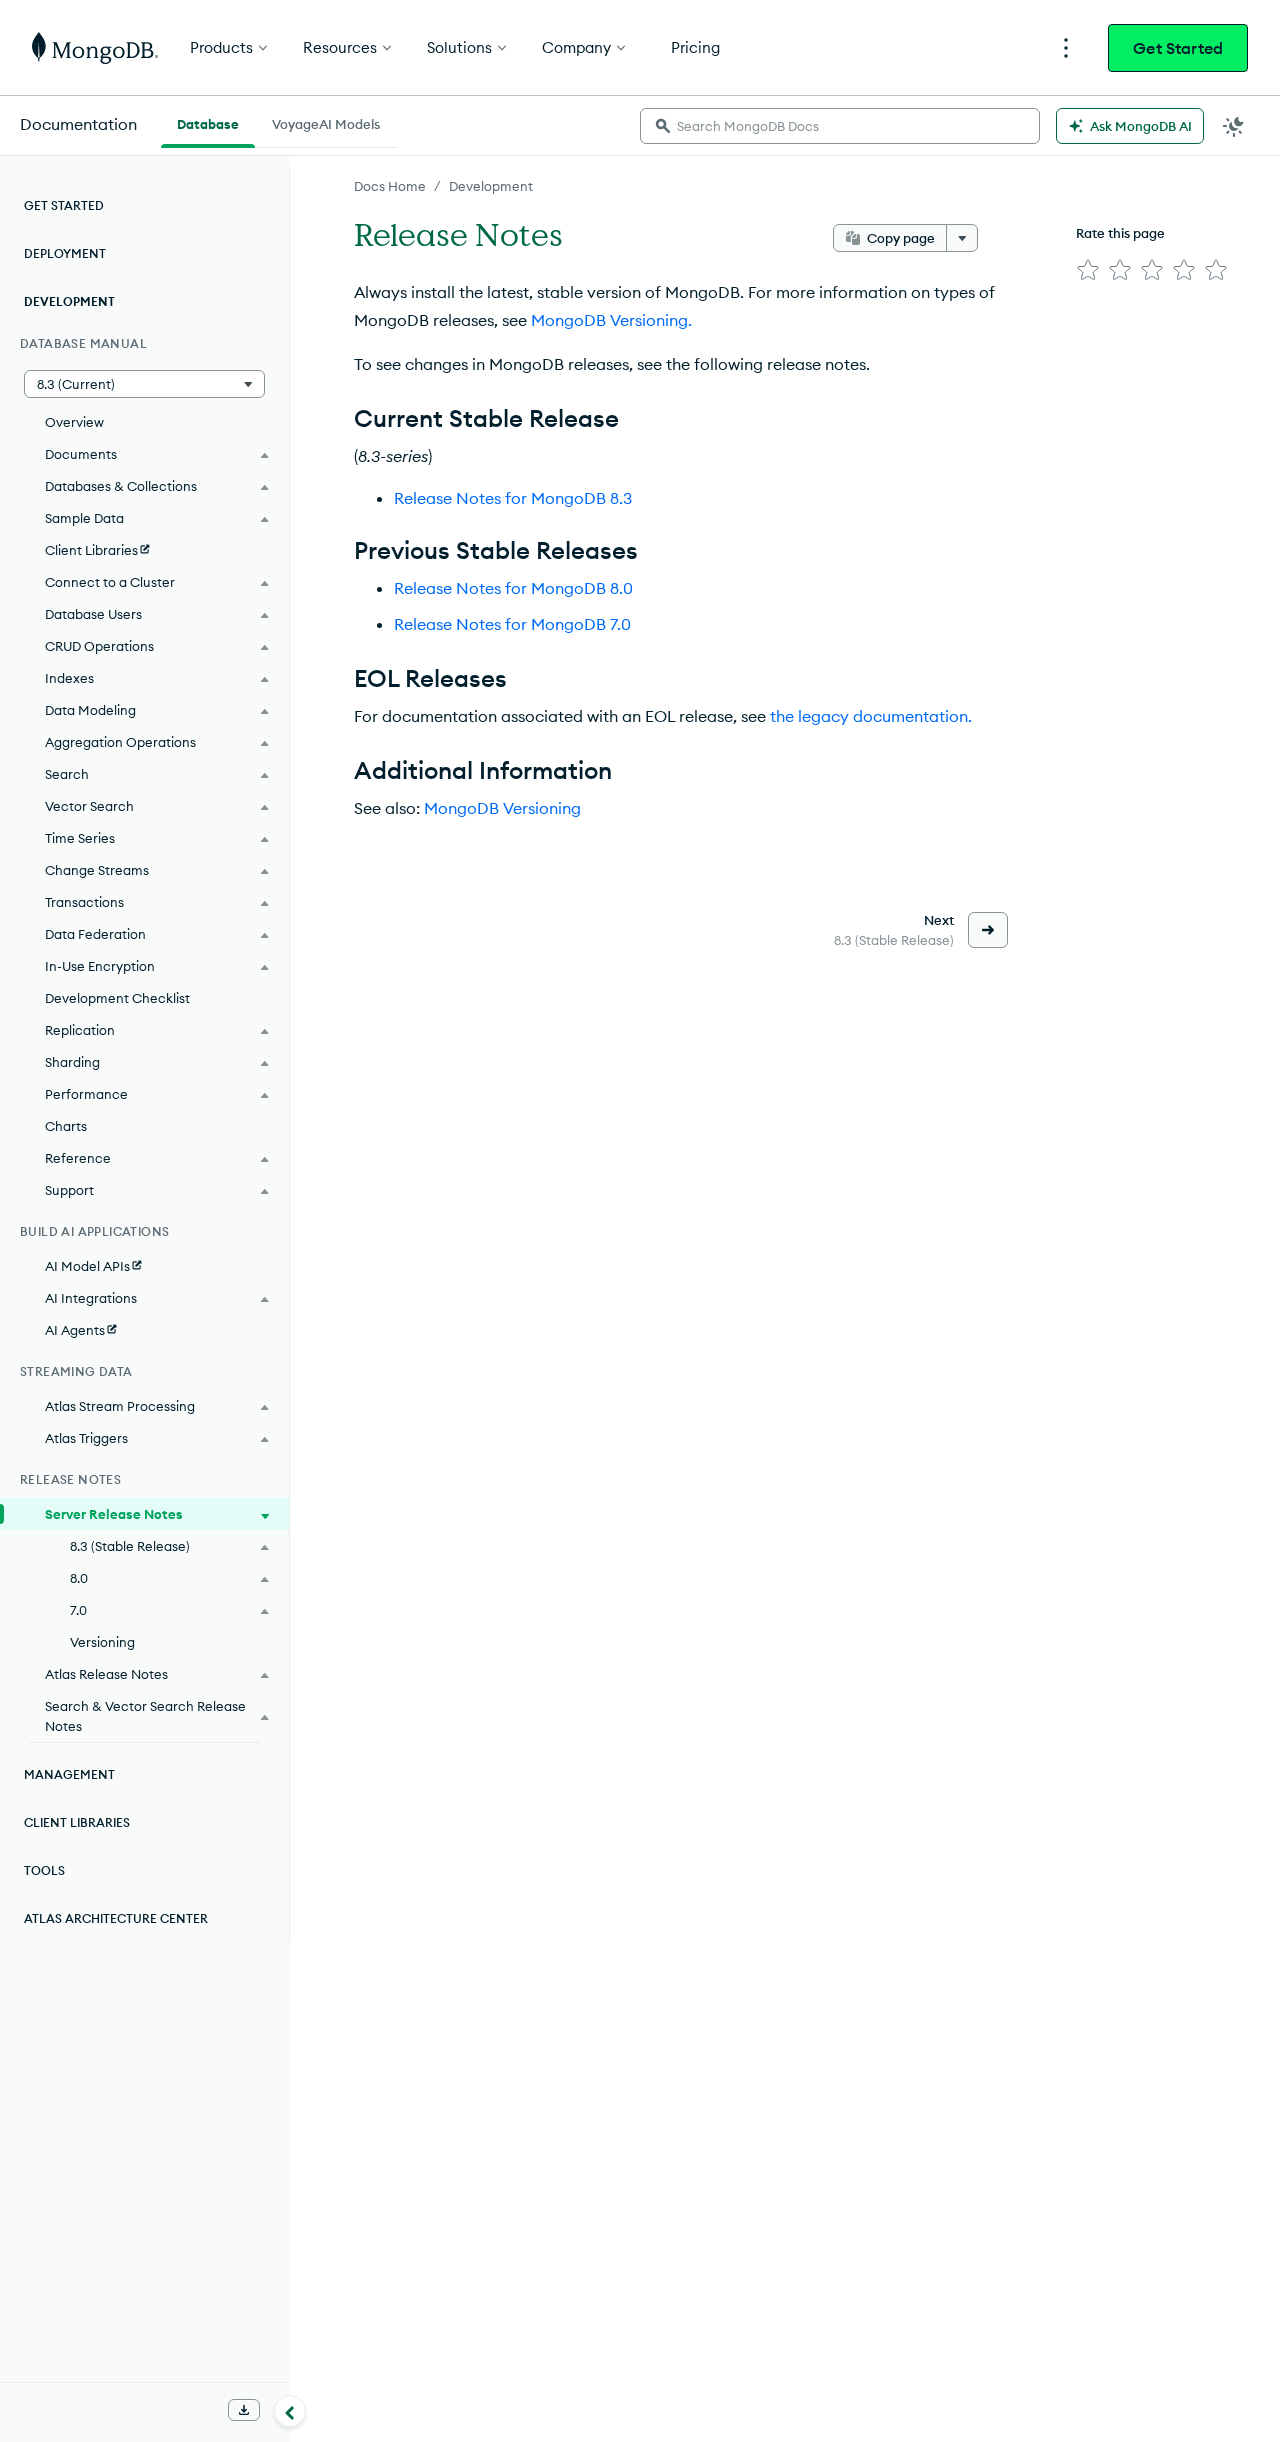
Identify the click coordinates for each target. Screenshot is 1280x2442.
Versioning (102, 1642)
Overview (74, 422)
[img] (1088, 270)
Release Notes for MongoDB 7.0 (512, 624)
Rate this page (1120, 233)
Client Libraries (77, 1822)
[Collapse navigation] (290, 2411)
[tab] (208, 122)
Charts (66, 1126)
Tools (44, 1870)
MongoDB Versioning (502, 808)
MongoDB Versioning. (611, 320)
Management (69, 1774)
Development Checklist (117, 998)
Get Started (1178, 48)
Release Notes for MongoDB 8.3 (513, 498)
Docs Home (390, 186)
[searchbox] (840, 126)
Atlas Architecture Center (116, 1918)
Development (491, 186)
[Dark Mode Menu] (1234, 126)
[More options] (962, 238)
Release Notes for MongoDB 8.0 (513, 588)
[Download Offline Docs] (244, 2410)
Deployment (65, 253)
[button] (144, 384)
